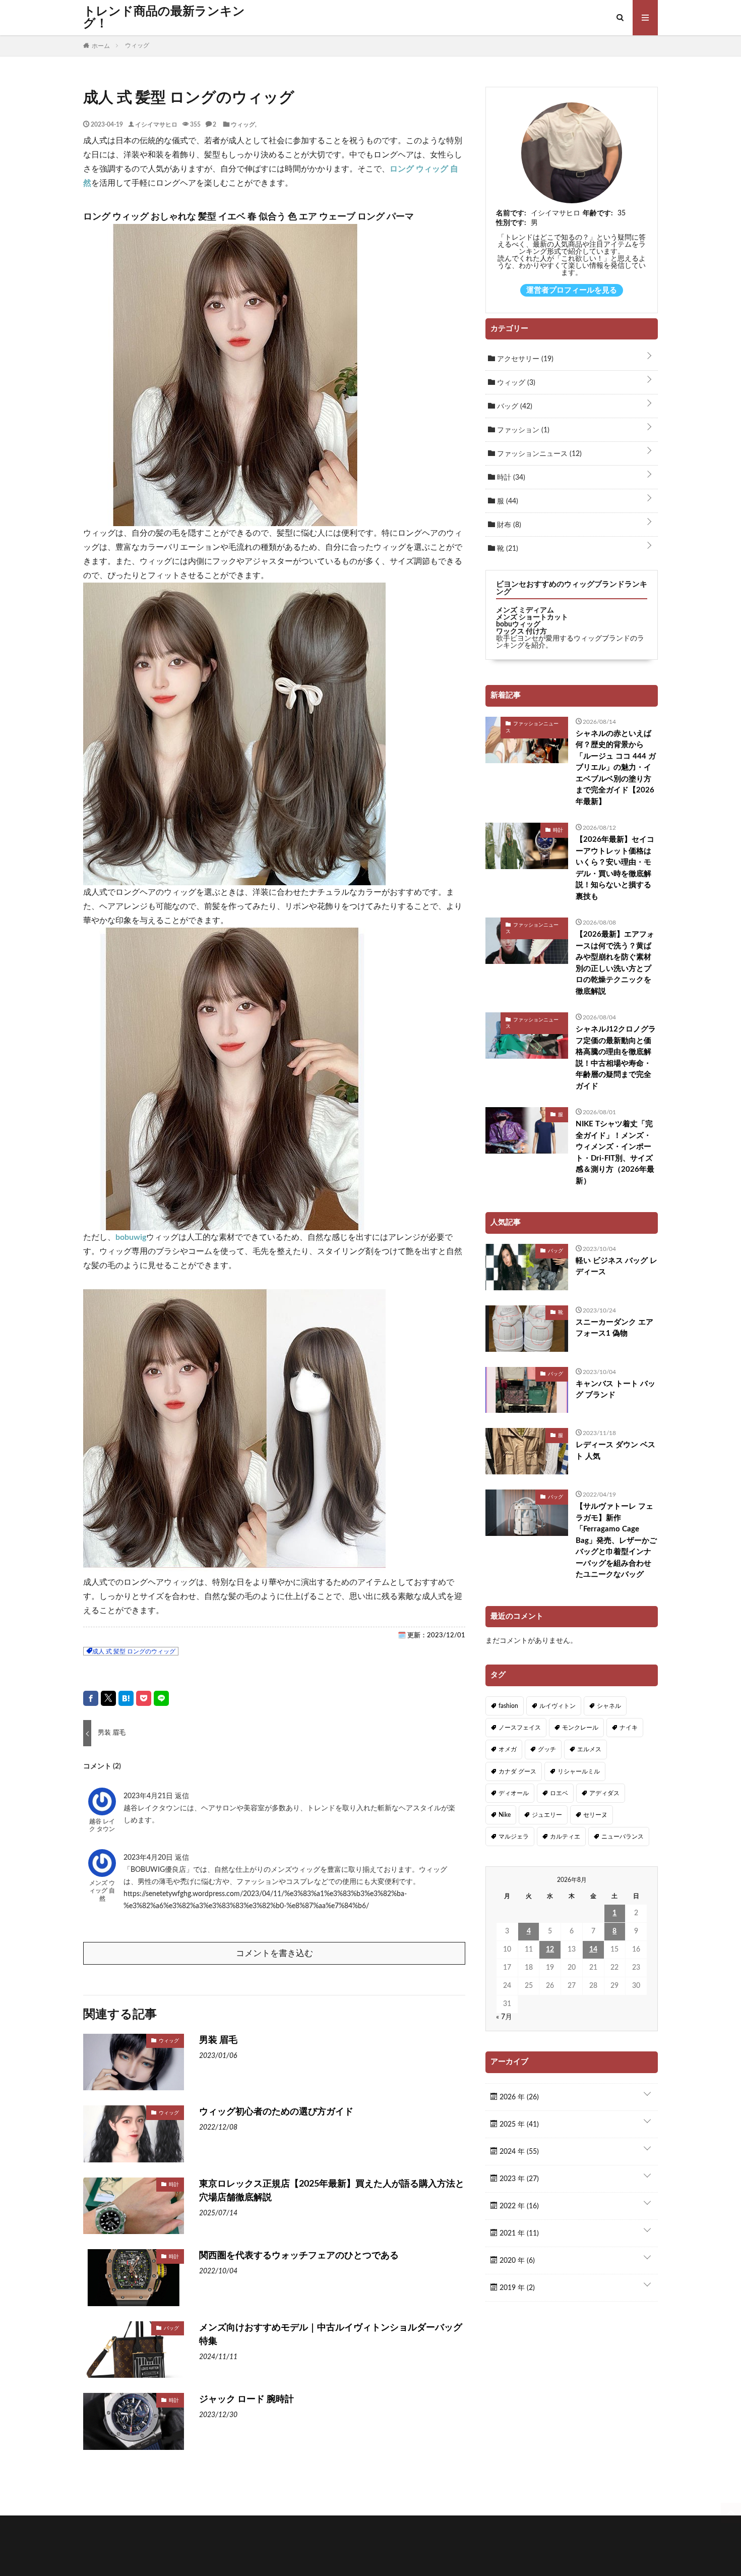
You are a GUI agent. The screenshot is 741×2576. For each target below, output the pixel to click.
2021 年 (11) (518, 2234)
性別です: (511, 223)
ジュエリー (547, 1815)
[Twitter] (108, 1698)
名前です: (511, 213)
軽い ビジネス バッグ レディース (616, 1267)
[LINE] (161, 1698)
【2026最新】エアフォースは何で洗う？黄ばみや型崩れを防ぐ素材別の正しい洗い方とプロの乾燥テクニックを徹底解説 (615, 963)
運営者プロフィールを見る (572, 290)
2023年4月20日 (149, 1858)
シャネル (609, 1706)
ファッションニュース (538, 454)
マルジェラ (514, 1837)
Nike (505, 1815)
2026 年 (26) (518, 2097)
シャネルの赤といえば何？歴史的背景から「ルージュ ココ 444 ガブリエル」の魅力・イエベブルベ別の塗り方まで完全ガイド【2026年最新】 (616, 768)
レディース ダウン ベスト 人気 (615, 1451)
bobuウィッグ (518, 624)
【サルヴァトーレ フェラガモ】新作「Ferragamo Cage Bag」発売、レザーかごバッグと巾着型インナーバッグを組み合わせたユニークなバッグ (616, 1540)
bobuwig (131, 1237)
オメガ (508, 1749)
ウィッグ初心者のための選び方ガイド (276, 2112)
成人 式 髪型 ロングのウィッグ (134, 1651)
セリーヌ (595, 1815)
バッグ (171, 2328)
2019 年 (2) (516, 2288)
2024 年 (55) (518, 2152)
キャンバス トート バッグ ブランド (615, 1390)
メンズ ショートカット (532, 617)
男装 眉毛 (218, 2040)
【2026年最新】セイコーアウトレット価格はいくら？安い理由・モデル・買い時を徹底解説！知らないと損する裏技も (615, 868)
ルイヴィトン (558, 1706)
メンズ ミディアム (525, 610)
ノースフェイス (520, 1728)
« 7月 (504, 2017)
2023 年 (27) (518, 2179)
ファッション (522, 430)
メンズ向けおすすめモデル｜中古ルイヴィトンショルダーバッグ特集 (331, 2335)
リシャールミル (579, 1771)
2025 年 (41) (518, 2125)
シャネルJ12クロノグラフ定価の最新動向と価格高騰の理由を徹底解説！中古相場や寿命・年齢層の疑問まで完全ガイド (616, 1058)
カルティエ (565, 1837)
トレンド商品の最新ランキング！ (164, 18)
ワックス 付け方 (521, 632)
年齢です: (598, 213)
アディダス (604, 1793)
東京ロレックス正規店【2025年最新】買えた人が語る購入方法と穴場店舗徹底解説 (332, 2191)
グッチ (547, 1749)
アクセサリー (524, 359)
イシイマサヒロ (156, 124)
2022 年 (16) (518, 2206)
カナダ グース (517, 1771)
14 (593, 1950)
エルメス (589, 1749)
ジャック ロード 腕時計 (246, 2399)
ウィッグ (243, 124)
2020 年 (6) (516, 2261)
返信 (182, 1796)
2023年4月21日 (149, 1796)
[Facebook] (91, 1698)
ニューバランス (623, 1837)
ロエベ (559, 1793)
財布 (508, 525)
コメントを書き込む (274, 1953)
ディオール (514, 1793)
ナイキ (629, 1728)
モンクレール (580, 1728)
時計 (174, 2184)
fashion (508, 1706)
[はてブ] (126, 1698)
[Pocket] (144, 1698)
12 (550, 1950)
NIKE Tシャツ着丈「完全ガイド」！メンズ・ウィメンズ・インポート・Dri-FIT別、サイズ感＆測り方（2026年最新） (615, 1153)
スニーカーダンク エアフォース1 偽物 (614, 1328)
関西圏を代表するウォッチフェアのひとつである (299, 2256)
